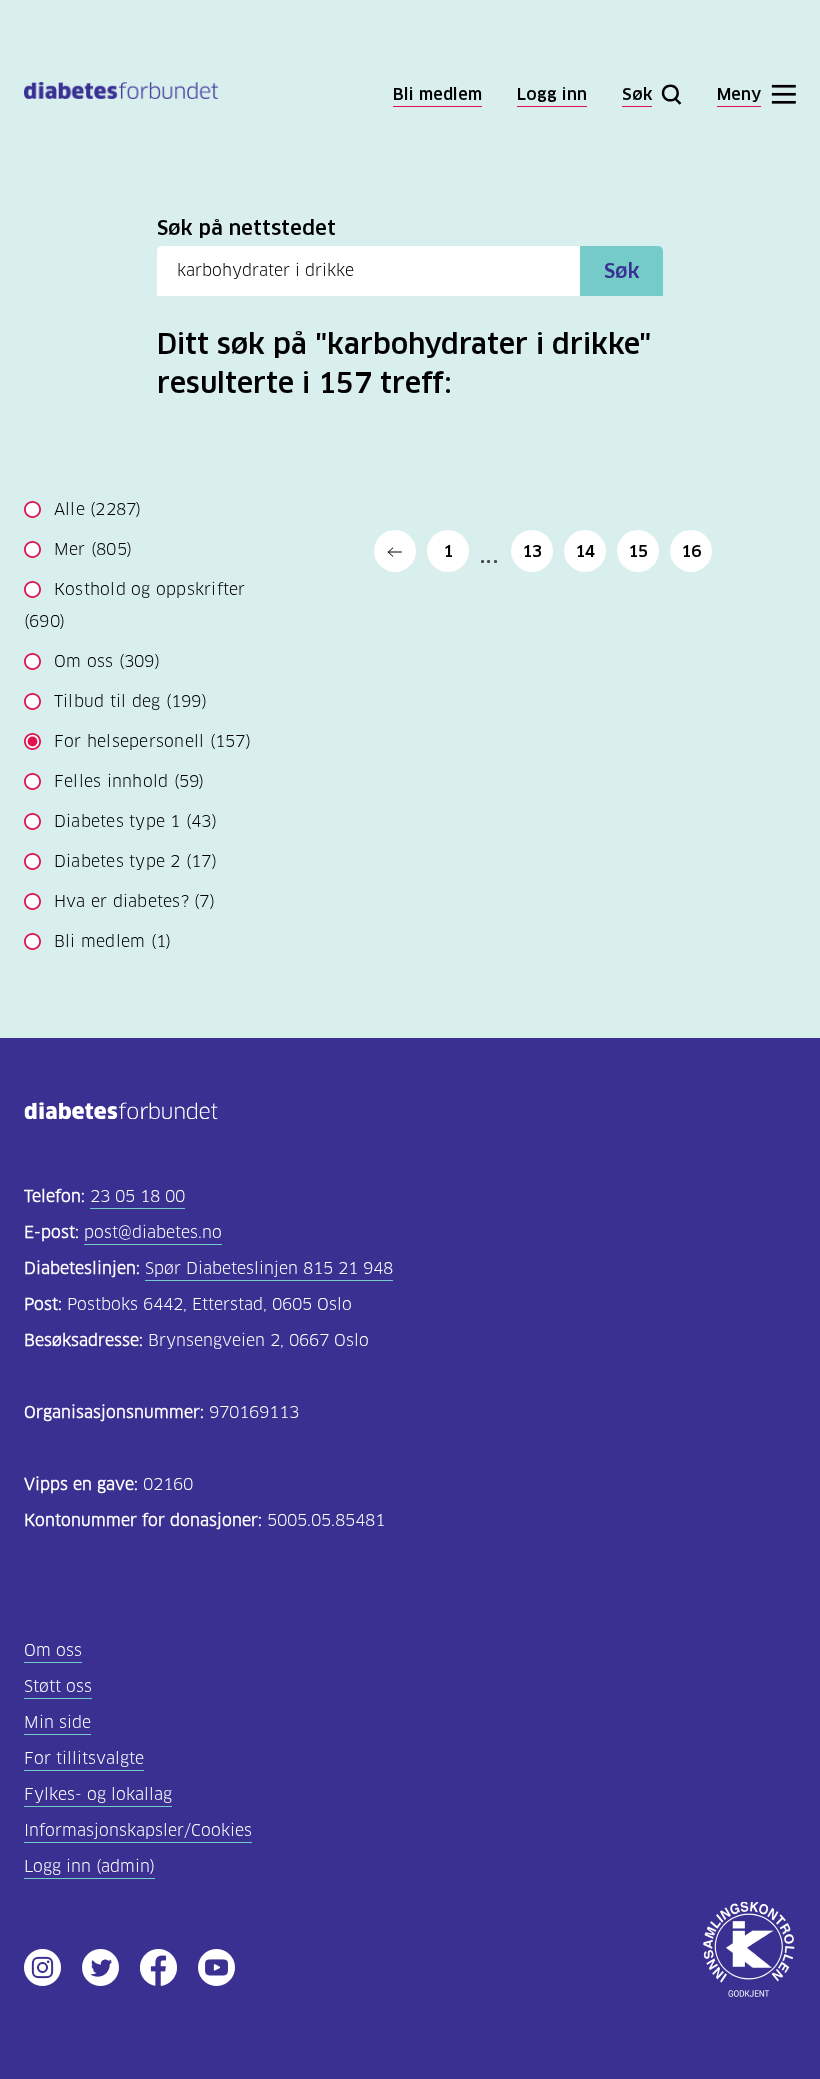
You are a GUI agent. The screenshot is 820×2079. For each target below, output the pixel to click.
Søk (622, 271)
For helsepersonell (152, 741)
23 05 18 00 (137, 1196)
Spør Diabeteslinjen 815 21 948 (269, 1268)
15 (638, 551)
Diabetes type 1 (135, 821)
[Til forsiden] (121, 94)
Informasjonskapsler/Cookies (138, 1830)
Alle (98, 509)
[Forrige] (395, 551)
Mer (93, 549)
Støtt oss (58, 1686)
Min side (57, 1722)
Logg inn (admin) (89, 1866)
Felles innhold (129, 781)
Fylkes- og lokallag (98, 1794)
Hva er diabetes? (134, 901)
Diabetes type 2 (135, 861)
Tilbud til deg (130, 701)
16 (691, 551)
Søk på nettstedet (246, 228)
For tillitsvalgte (84, 1758)
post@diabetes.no (153, 1232)
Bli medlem (112, 941)
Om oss (107, 661)
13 (532, 551)
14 (585, 551)
